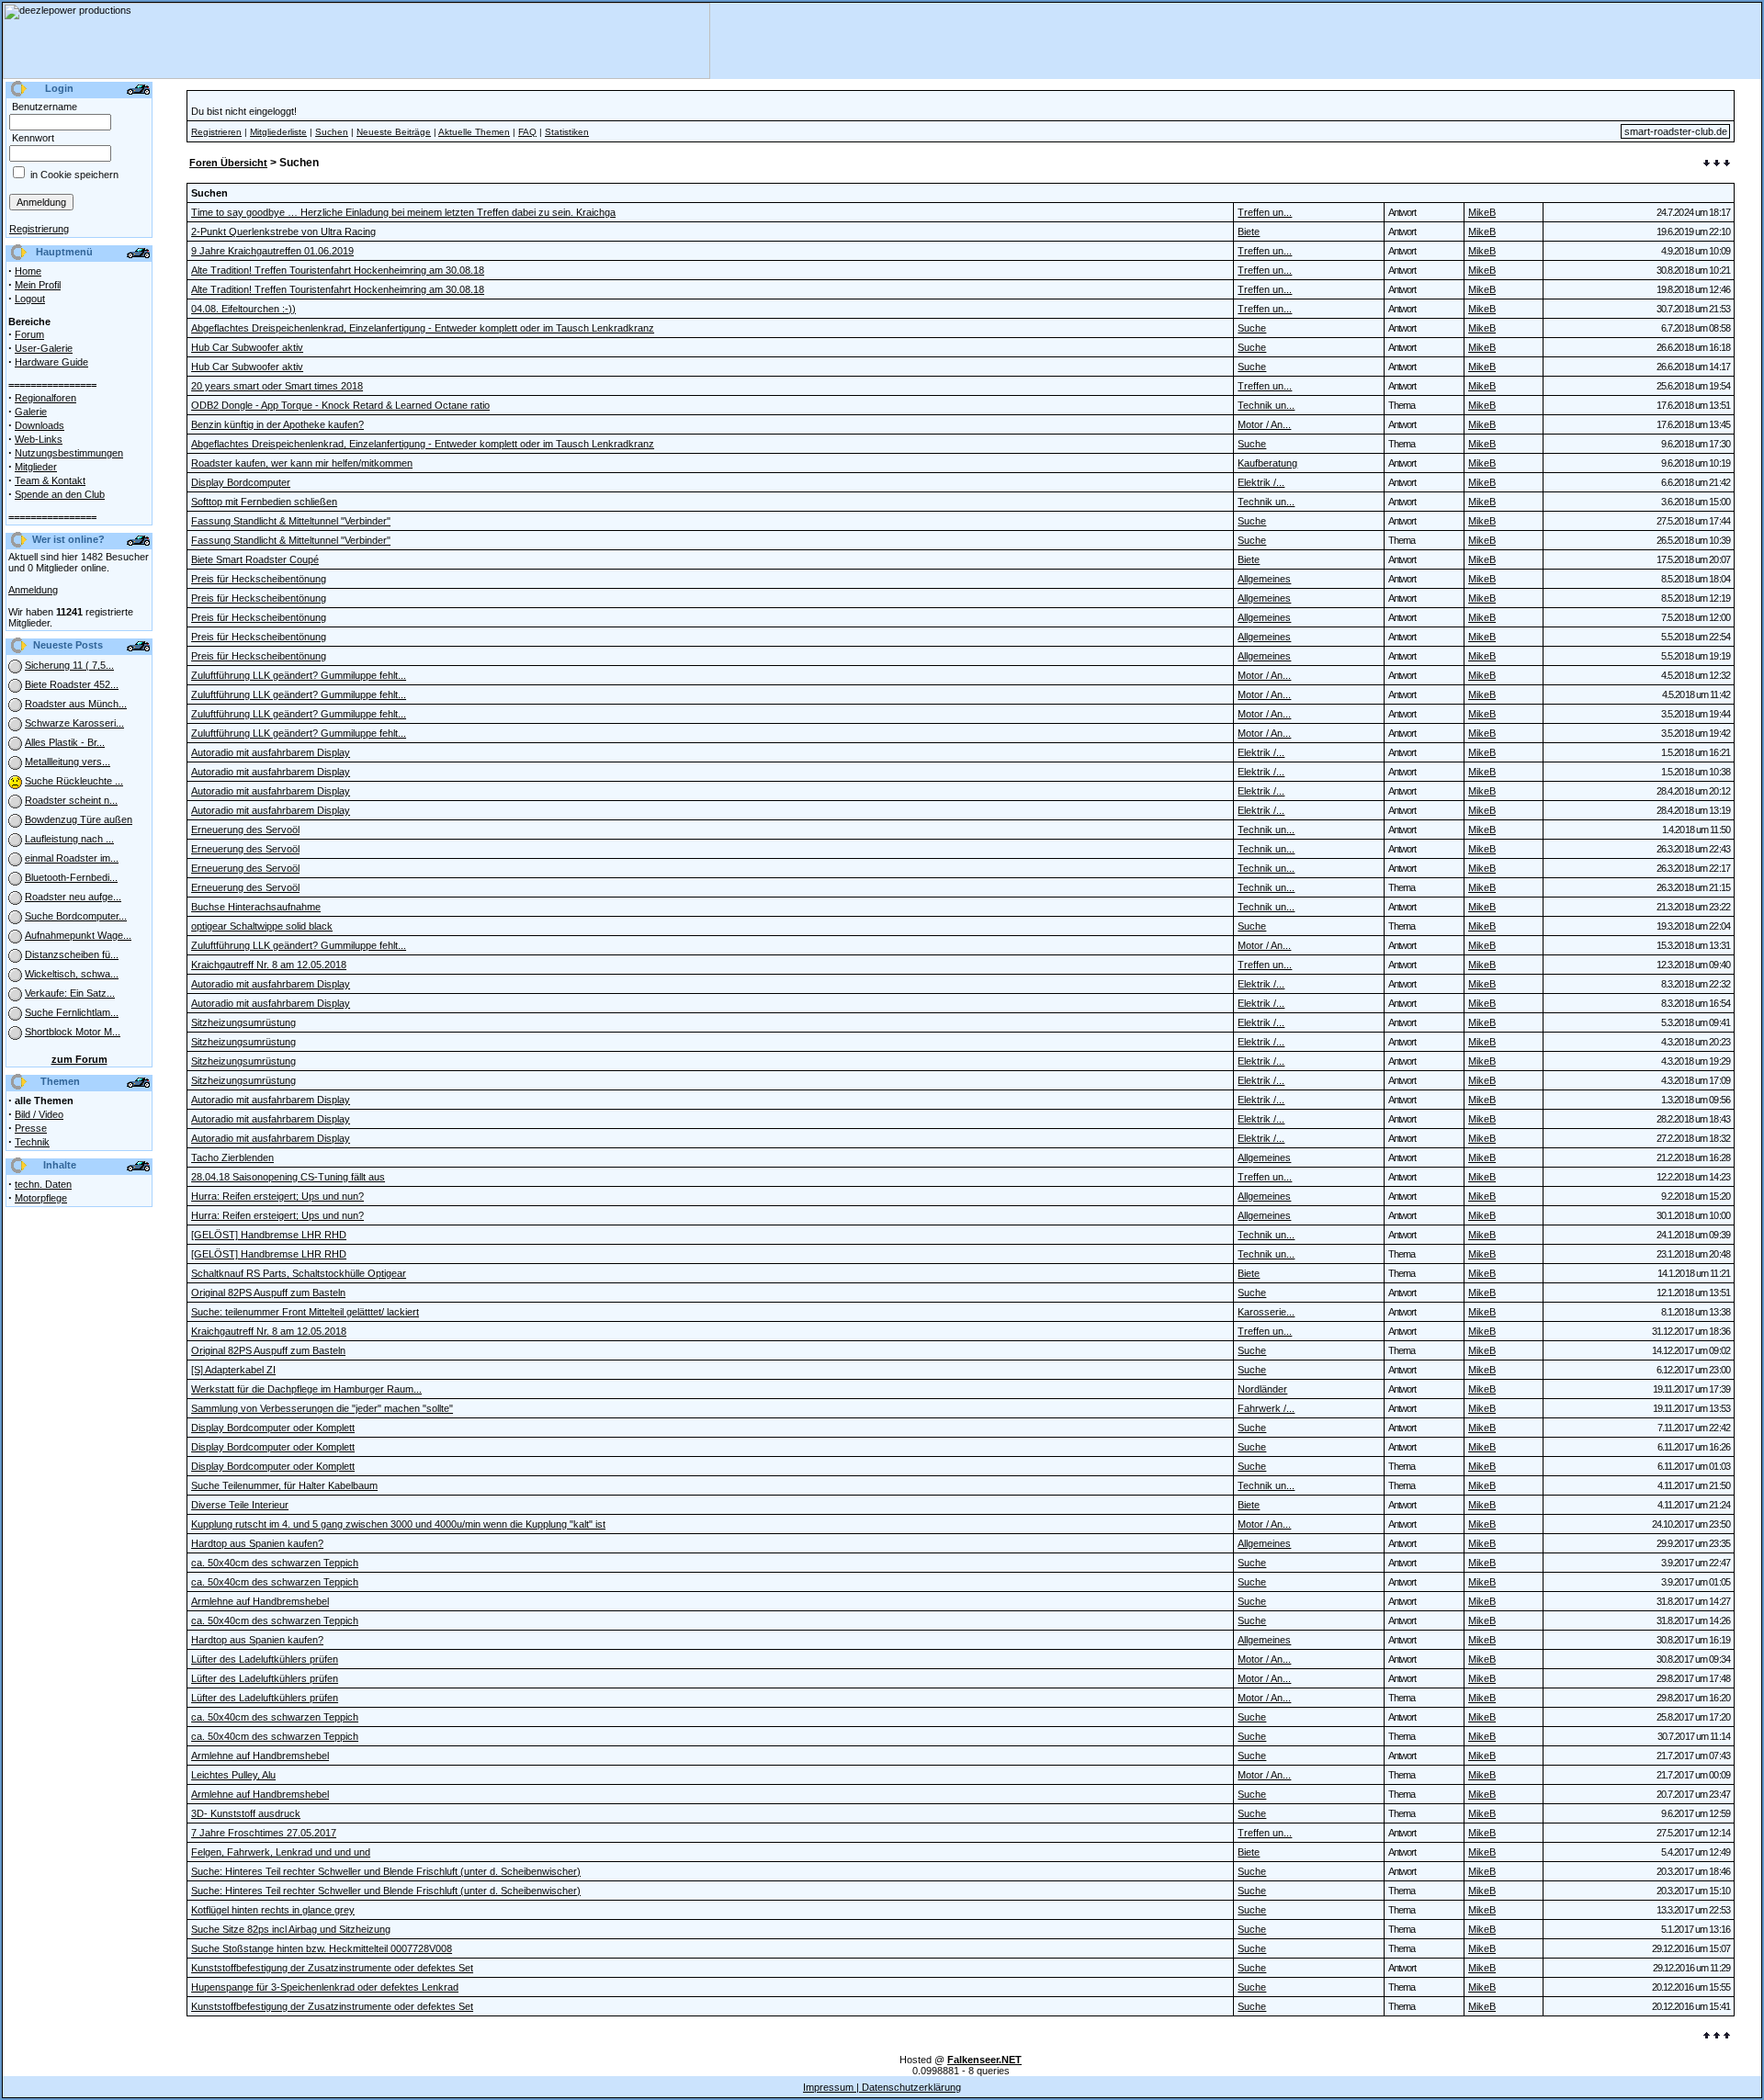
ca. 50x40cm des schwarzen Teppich (275, 1563)
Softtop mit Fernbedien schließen (264, 502)
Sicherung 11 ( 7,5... (69, 665)
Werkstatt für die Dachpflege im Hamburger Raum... (306, 1389)
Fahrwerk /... (1266, 1408)
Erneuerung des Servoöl (245, 830)
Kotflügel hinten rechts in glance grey (273, 1910)
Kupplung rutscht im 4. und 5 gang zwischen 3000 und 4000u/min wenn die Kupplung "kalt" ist (398, 1524)
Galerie (31, 412)
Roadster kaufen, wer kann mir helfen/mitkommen (302, 463)
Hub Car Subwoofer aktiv (247, 347)
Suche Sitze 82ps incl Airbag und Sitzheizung (291, 1929)
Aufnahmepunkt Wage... (78, 935)
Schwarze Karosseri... (74, 723)
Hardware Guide (51, 362)
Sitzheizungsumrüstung (243, 1022)
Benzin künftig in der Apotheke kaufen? (277, 424)
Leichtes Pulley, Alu (233, 1775)
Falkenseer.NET (984, 2060)
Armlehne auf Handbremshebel (260, 1601)
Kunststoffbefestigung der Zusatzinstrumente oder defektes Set (332, 1968)
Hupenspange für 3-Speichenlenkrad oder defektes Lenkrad (325, 1987)
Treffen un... (1265, 212)
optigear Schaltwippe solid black (262, 926)
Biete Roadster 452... (72, 684)
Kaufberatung (1267, 463)
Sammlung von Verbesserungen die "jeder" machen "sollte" (322, 1408)
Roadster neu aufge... (73, 897)
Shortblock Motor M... (73, 1032)
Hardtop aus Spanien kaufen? (257, 1543)
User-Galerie (44, 348)
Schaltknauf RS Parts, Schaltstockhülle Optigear (299, 1273)
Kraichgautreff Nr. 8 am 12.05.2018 (269, 965)
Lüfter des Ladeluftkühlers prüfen (265, 1659)
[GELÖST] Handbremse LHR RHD (269, 1235)
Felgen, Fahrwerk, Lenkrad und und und (281, 1852)
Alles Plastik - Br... (65, 742)
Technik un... (1266, 405)
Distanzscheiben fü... (72, 954)
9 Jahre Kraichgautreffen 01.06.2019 (272, 251)
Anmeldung (33, 590)
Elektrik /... (1261, 482)
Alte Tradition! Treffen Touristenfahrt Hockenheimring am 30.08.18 (338, 270)
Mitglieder (36, 467)
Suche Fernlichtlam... (72, 1012)
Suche (1252, 328)
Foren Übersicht (228, 163)
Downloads (40, 425)
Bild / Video (39, 1114)
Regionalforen (45, 398)
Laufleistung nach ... (69, 839)
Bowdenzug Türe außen (79, 819)
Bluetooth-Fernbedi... (71, 877)
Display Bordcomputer (241, 482)
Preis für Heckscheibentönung (259, 579)
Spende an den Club (60, 494)
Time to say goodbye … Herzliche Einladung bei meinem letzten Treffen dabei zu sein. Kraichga (403, 212)
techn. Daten (43, 1184)
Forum (29, 334)
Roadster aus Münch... (76, 704)
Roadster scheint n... (71, 800)
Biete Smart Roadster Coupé (255, 559)
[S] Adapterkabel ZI (233, 1370)
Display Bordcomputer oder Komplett (273, 1428)
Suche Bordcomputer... (76, 916)
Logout (30, 299)
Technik (32, 1142)
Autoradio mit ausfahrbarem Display (271, 752)
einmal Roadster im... (72, 858)
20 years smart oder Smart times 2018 (277, 386)
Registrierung (39, 229)
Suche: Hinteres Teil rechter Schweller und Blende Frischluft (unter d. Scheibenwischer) (386, 1871)
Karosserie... (1266, 1312)
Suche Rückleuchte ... (74, 781)
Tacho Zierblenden (232, 1157)
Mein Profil (38, 285)
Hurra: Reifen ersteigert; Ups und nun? (277, 1196)
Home (28, 271)
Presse (31, 1128)
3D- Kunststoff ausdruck (246, 1813)
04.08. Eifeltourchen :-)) (243, 309)
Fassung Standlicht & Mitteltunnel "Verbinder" (291, 521)
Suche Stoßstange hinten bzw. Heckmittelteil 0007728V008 (322, 1948)
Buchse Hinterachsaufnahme (256, 907)
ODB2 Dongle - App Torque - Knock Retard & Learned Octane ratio (340, 405)
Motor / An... (1264, 424)
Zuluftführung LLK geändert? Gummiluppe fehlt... (299, 675)
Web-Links (39, 439)
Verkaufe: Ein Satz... (70, 993)
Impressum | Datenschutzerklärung (882, 2087)
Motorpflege (41, 1198)
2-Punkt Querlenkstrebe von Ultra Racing (283, 231)
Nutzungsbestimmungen (69, 453)
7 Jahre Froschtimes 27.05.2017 (264, 1833)
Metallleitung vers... (68, 762)
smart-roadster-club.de (1676, 131)
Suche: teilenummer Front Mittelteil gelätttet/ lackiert (305, 1312)
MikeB (1482, 212)
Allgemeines (1264, 579)
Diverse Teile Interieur (240, 1505)
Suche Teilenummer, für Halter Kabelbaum (284, 1485)
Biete (1249, 231)
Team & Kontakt (50, 480)
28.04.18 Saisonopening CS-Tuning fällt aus (288, 1177)
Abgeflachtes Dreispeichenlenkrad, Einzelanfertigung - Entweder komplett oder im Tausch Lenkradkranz (423, 328)
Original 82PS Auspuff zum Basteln (268, 1293)
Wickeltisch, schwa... (72, 974)
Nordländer (1262, 1389)
